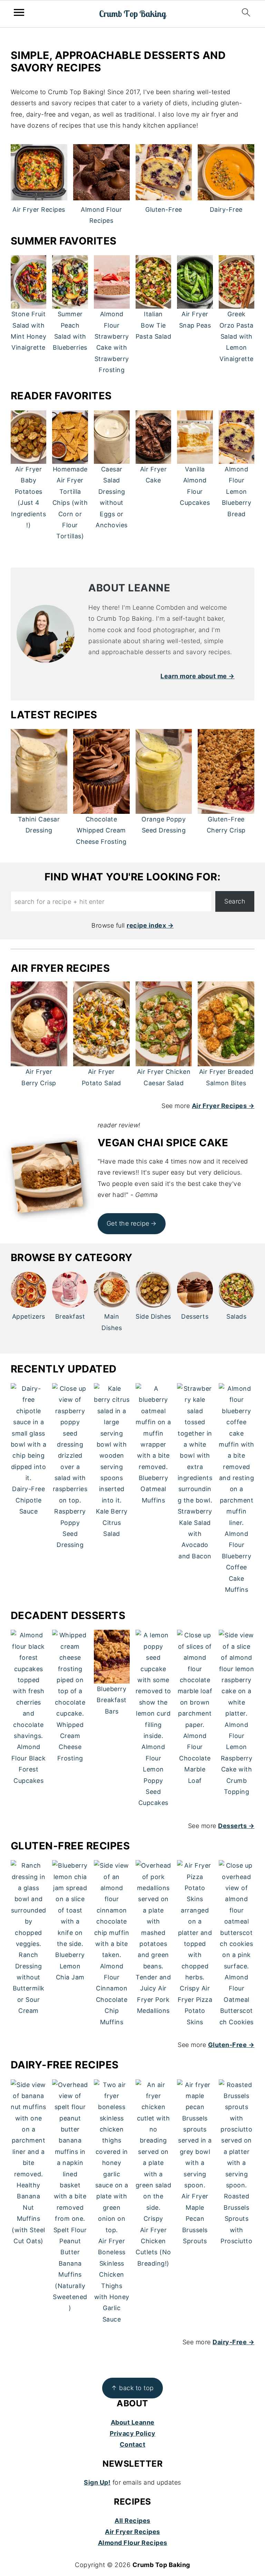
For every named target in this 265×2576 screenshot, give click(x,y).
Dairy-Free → (233, 2342)
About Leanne (133, 2422)
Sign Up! (97, 2482)
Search (235, 901)
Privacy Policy (133, 2433)
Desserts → (236, 1826)
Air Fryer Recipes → (223, 1106)
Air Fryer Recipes (132, 2532)
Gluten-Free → (231, 2045)
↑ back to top (132, 2388)
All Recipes (132, 2521)
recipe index (146, 925)
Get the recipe (128, 1223)
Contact (133, 2444)
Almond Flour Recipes (133, 2543)
